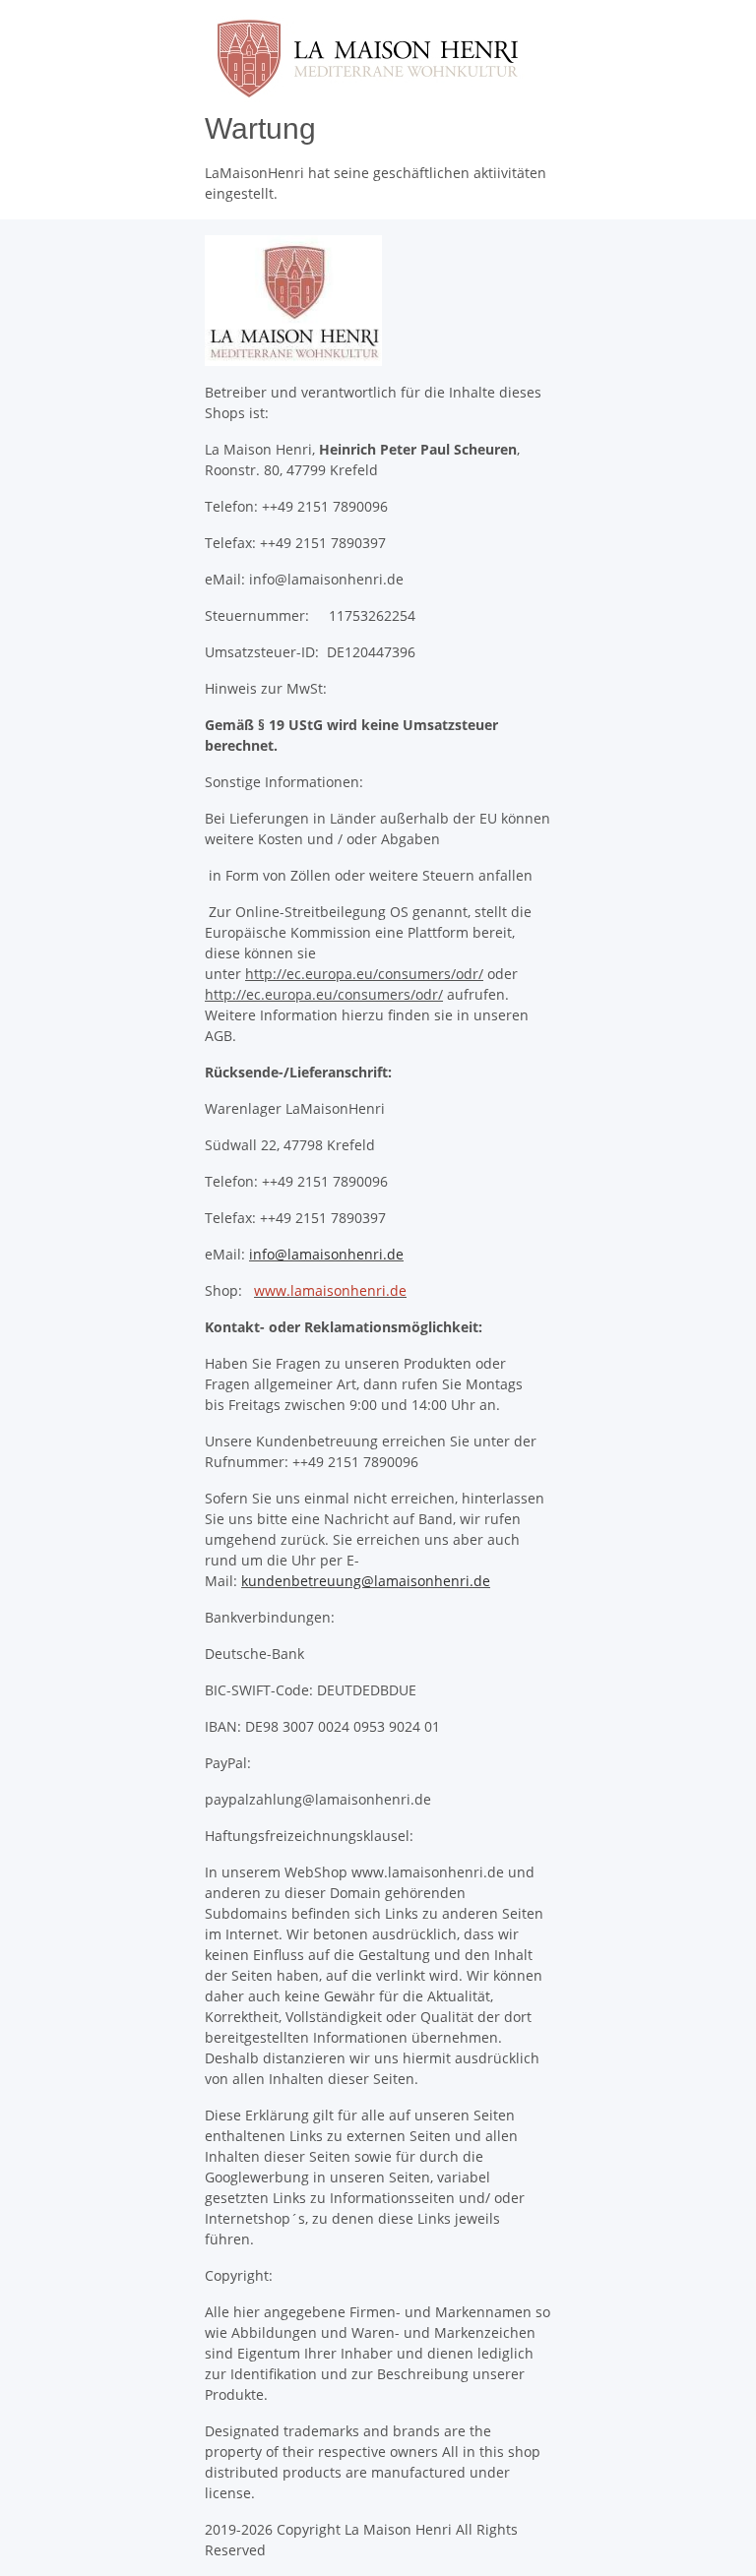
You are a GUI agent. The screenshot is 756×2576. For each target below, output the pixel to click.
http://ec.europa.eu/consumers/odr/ (364, 974)
